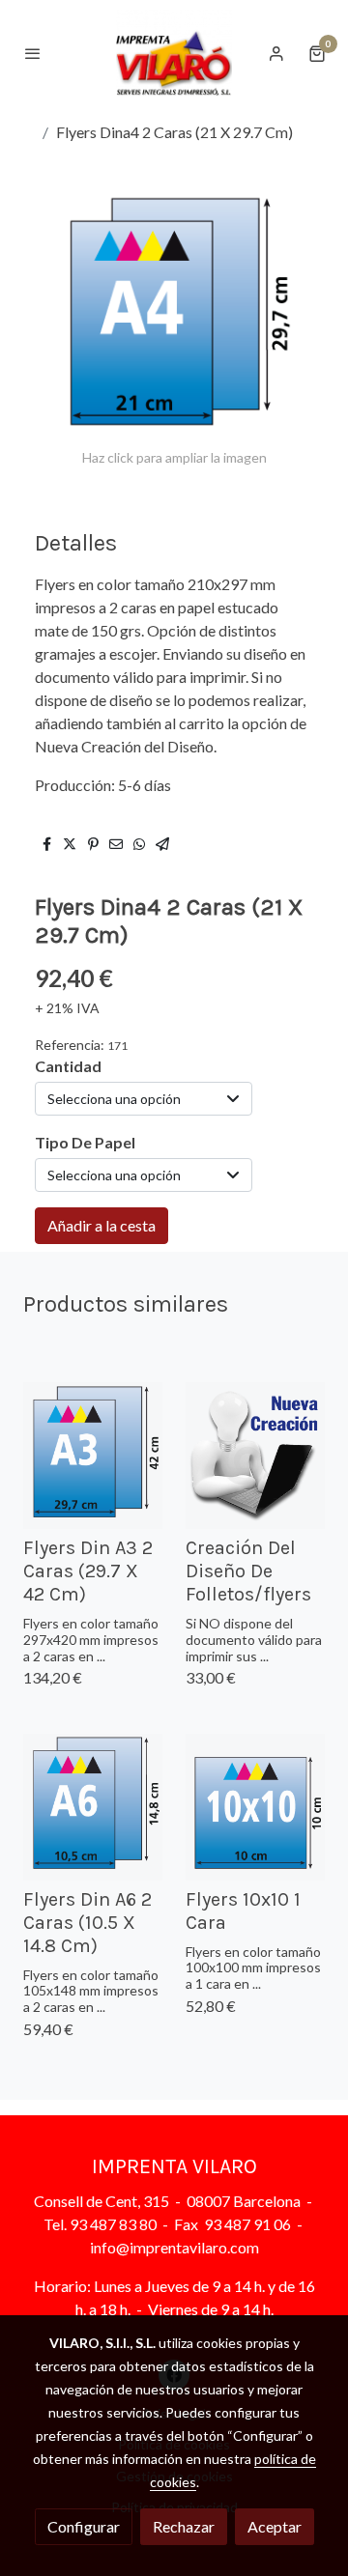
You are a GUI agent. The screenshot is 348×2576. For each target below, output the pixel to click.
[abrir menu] (33, 53)
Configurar (84, 2526)
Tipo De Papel (85, 1142)
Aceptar (275, 2526)
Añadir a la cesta (101, 1225)
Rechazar (184, 2526)
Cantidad (68, 1066)
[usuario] (276, 53)
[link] (174, 53)
